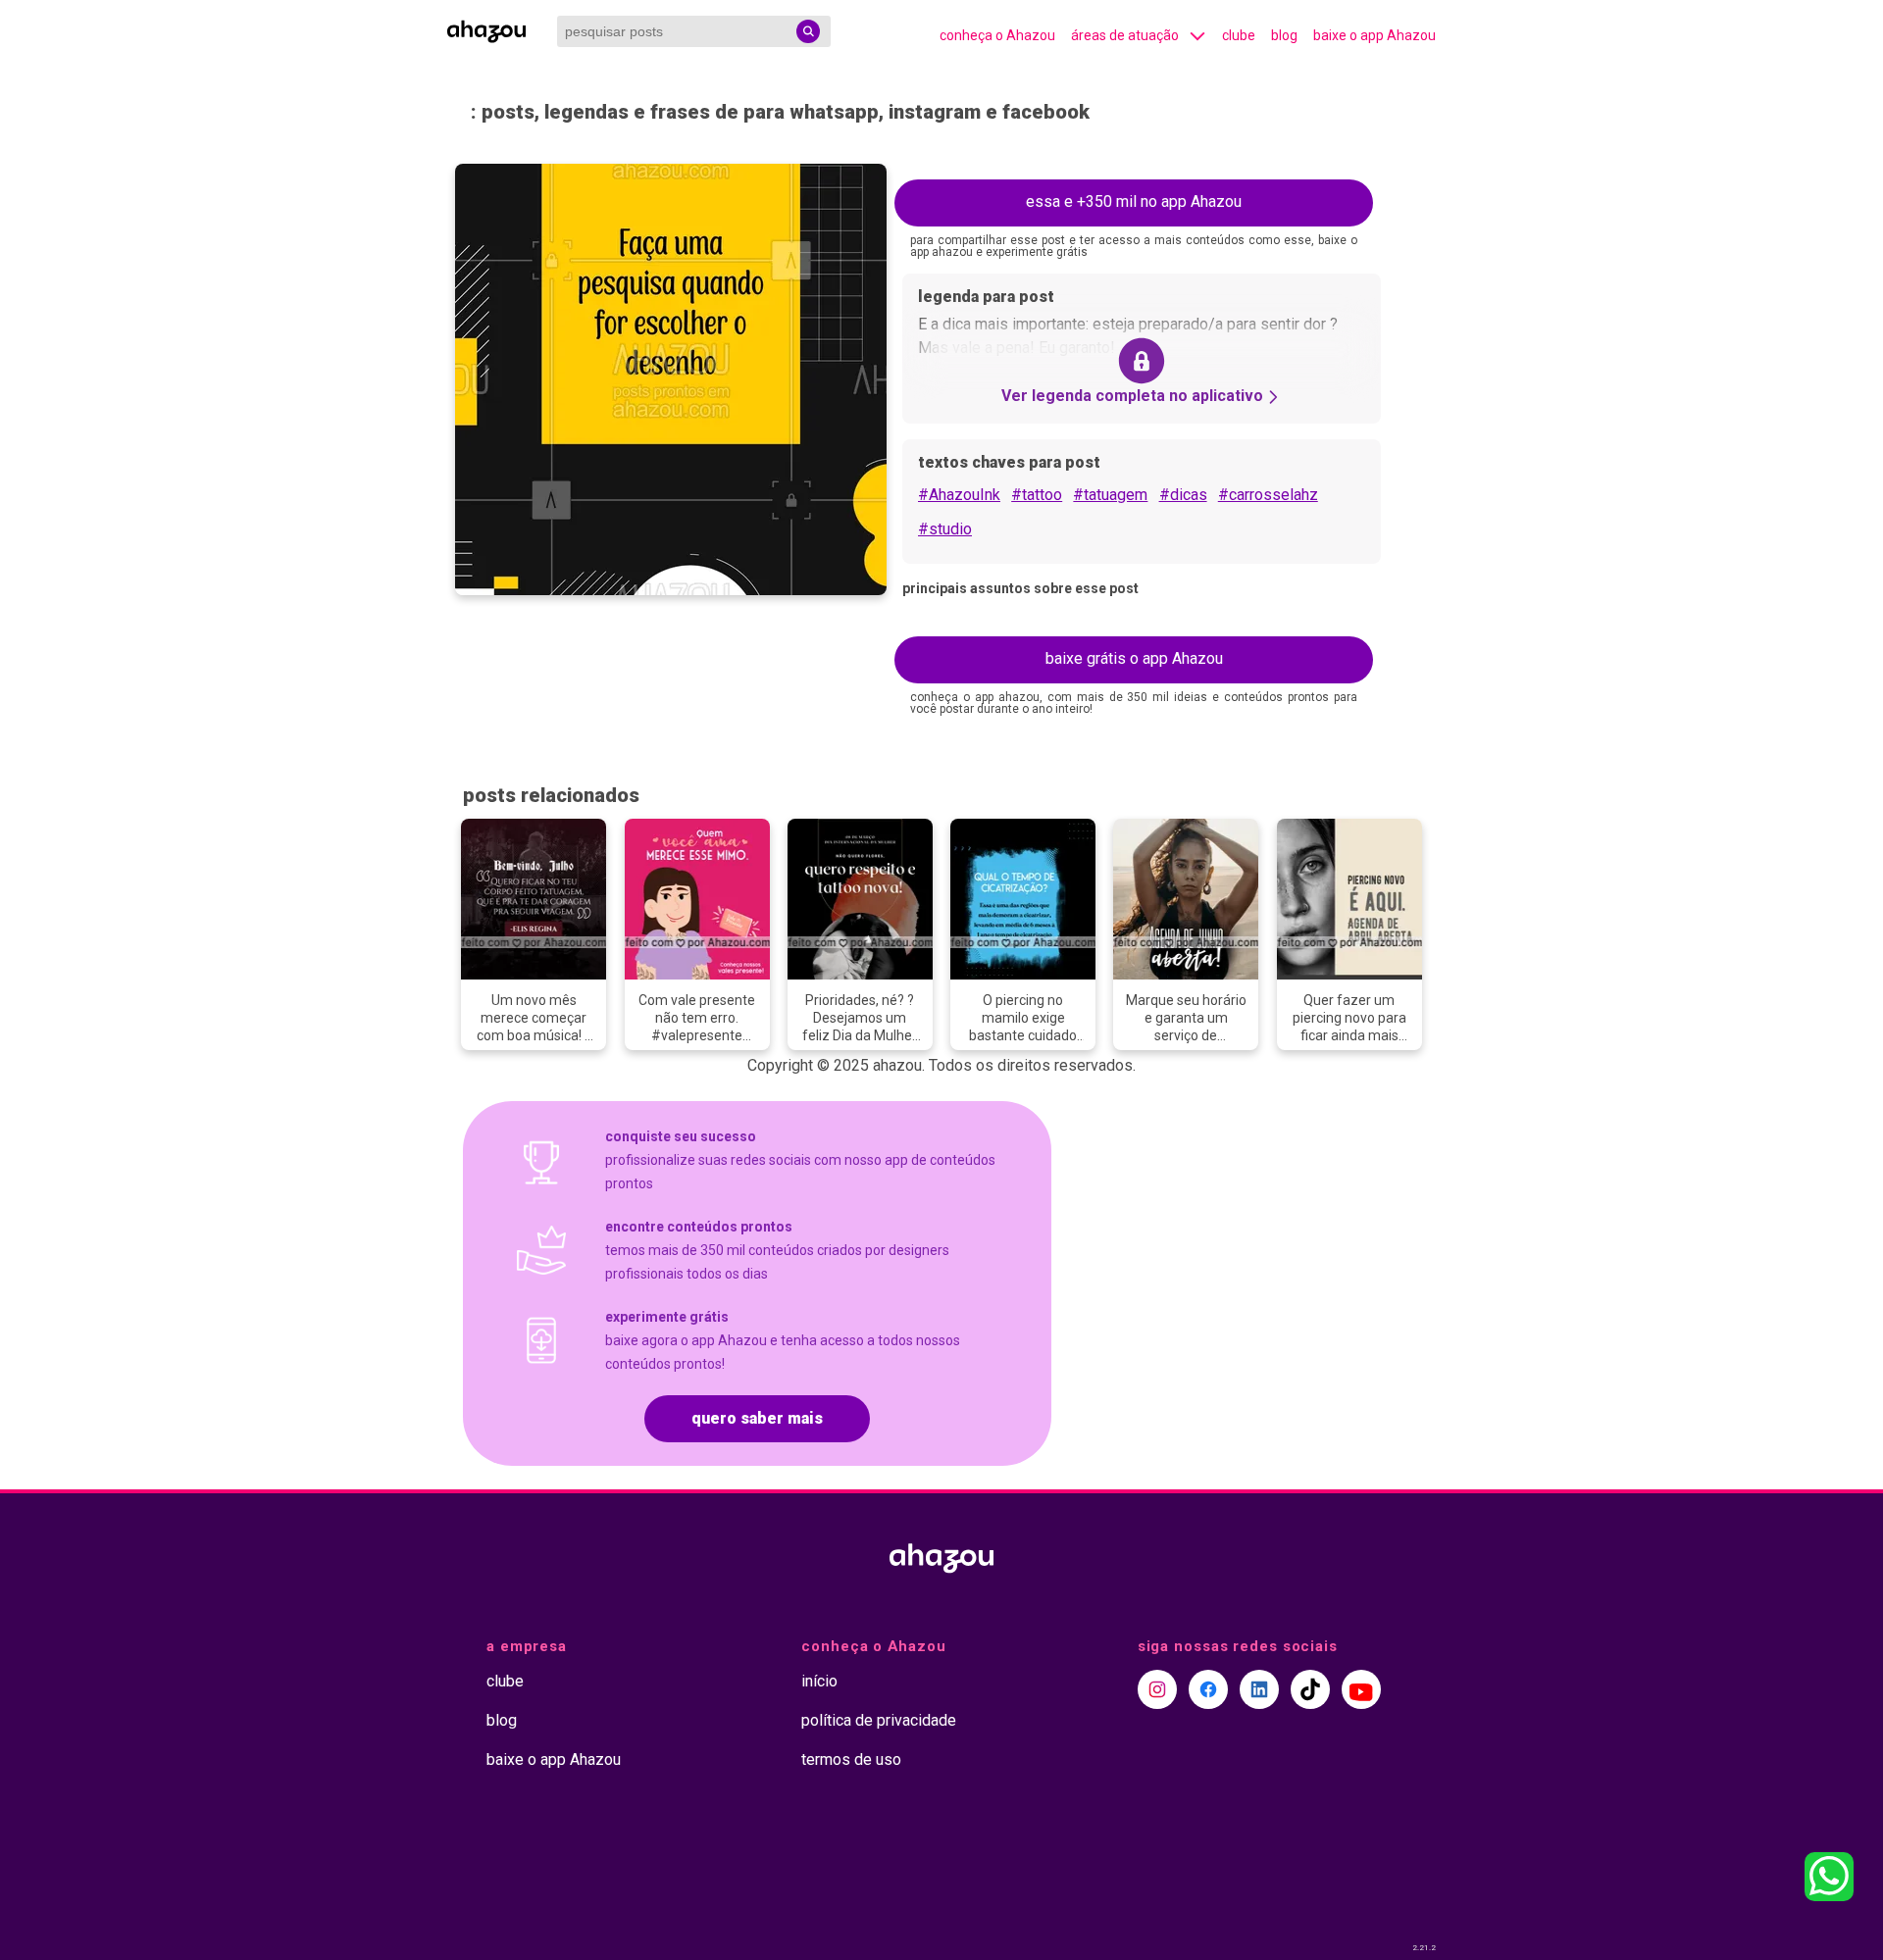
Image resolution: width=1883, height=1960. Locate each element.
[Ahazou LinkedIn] (1259, 1689)
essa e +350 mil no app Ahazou (1134, 201)
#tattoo (1037, 495)
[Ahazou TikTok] (1310, 1689)
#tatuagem (1110, 495)
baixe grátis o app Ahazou (1134, 658)
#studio (945, 529)
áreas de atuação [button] (1125, 35)
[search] (808, 31)
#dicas (1183, 495)
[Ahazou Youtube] (1361, 1689)
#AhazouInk (959, 495)
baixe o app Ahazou (1374, 35)
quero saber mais (757, 1418)
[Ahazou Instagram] (1157, 1689)
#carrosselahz (1268, 495)
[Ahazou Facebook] (1208, 1689)
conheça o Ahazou (997, 35)
